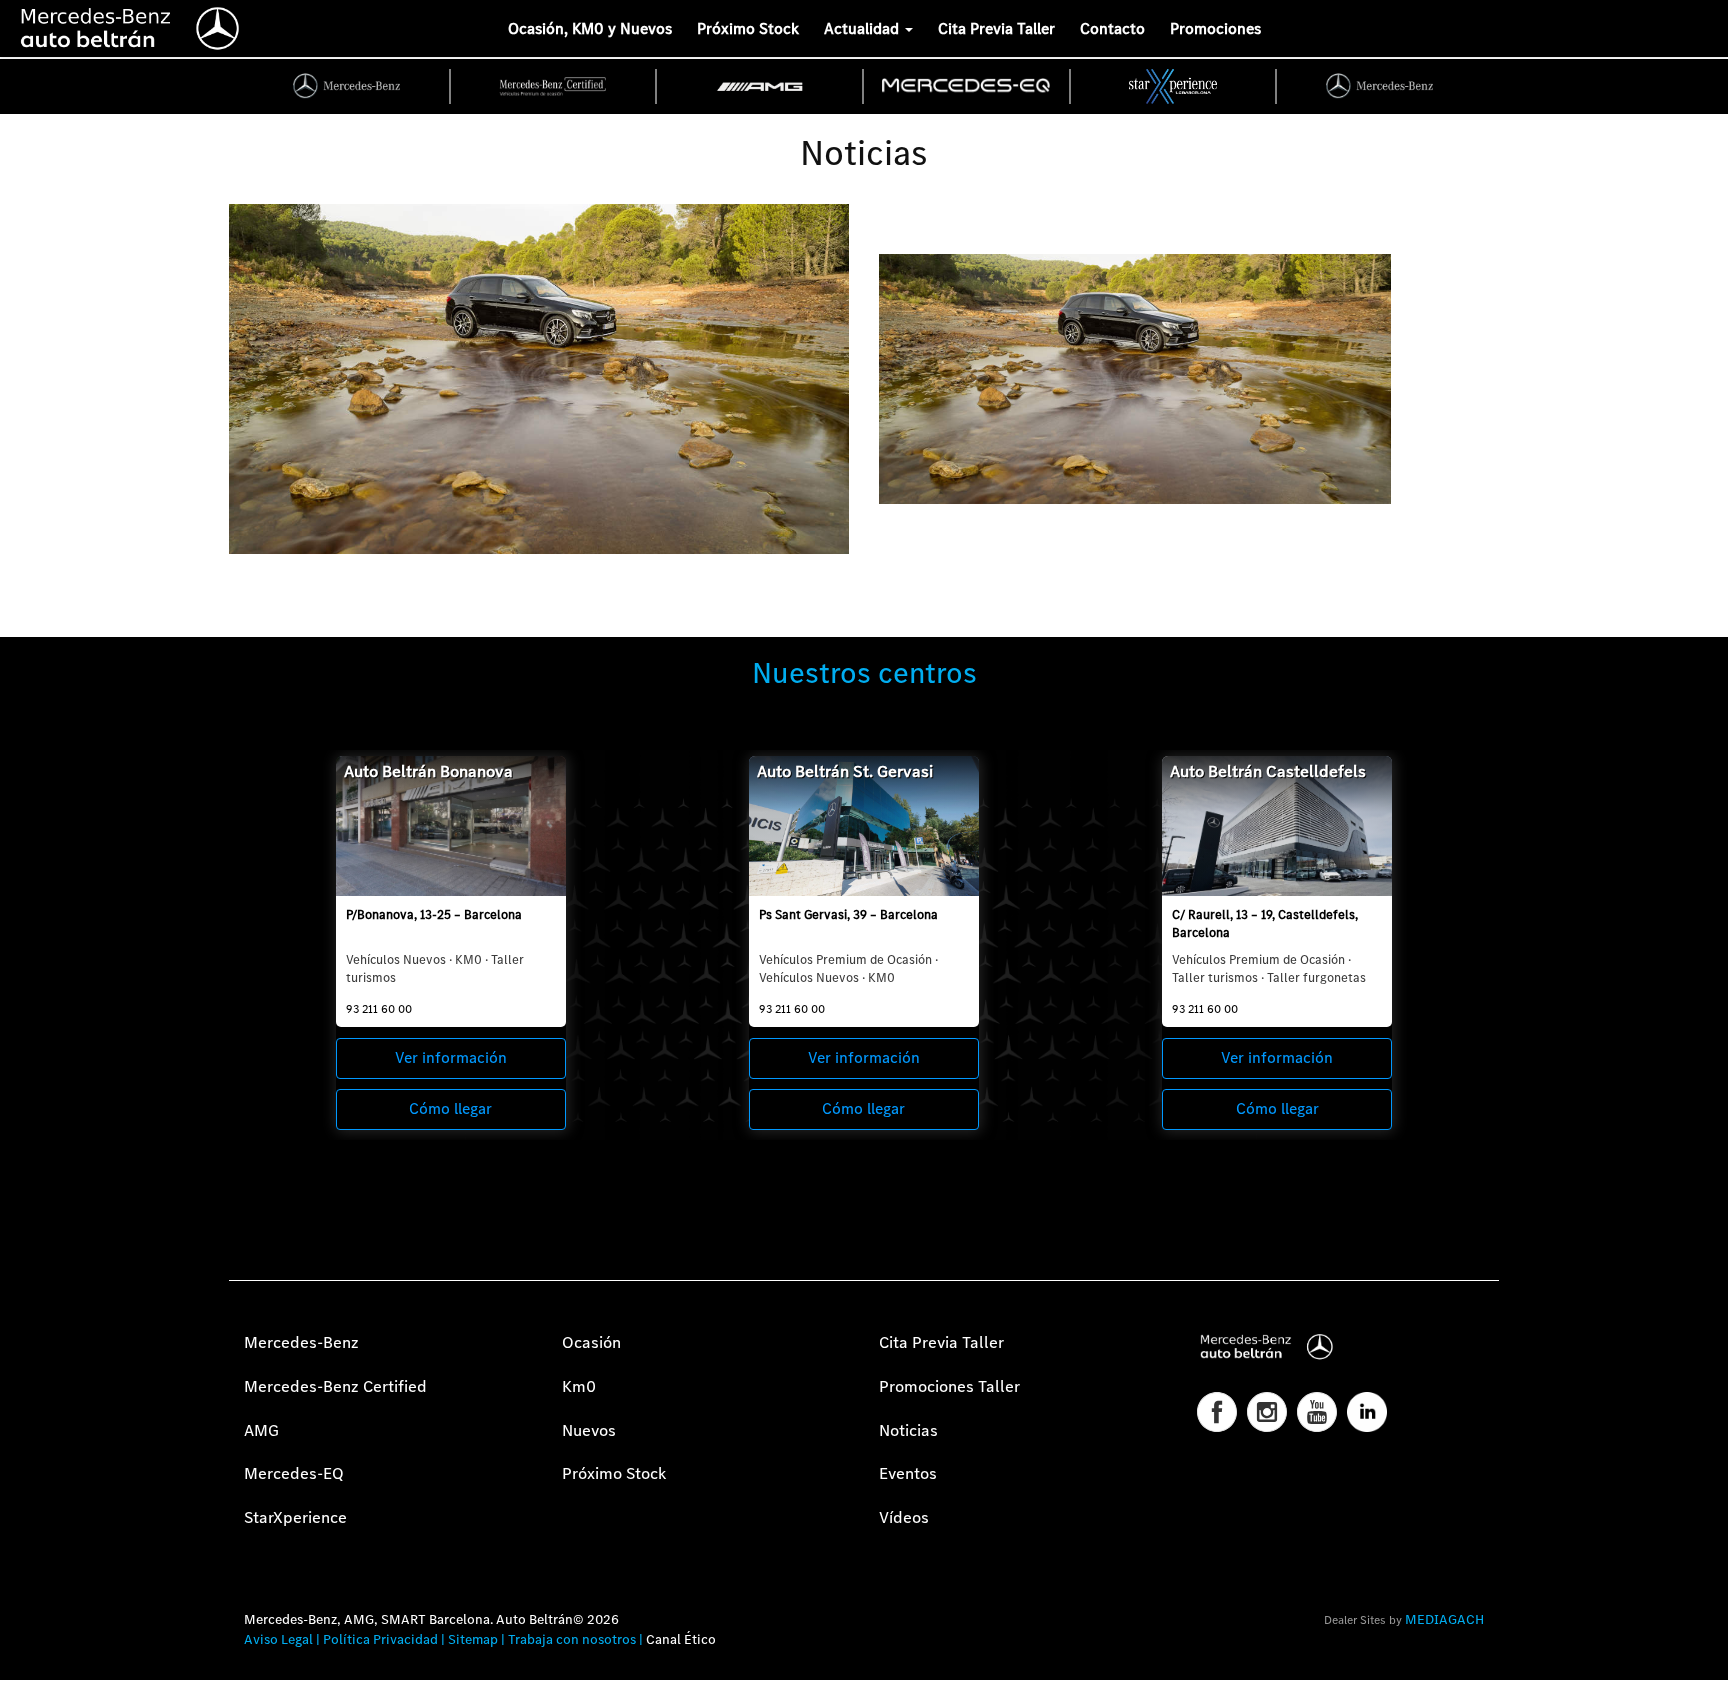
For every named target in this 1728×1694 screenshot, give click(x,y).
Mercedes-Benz (301, 1342)
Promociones (1215, 28)
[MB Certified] (554, 86)
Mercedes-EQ (294, 1473)
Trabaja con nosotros (572, 1639)
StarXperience (295, 1517)
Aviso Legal (278, 1639)
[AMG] (760, 86)
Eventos (908, 1473)
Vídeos (904, 1517)
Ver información (451, 1057)
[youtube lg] (1317, 1412)
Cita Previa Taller (996, 28)
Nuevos (589, 1430)
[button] (25, 1668)
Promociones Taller (949, 1386)
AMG (261, 1430)
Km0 (579, 1386)
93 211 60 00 (379, 1009)
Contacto (1112, 28)
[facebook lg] (1217, 1412)
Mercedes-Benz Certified (335, 1386)
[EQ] (967, 86)
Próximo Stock (748, 28)
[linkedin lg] (1367, 1412)
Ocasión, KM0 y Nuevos (590, 28)
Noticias (908, 1430)
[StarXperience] (1174, 86)
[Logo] (5, 25)
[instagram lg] (1267, 1412)
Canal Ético (681, 1639)
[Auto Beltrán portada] (130, 25)
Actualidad (863, 28)
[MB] (347, 86)
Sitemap (473, 1639)
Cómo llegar (450, 1108)
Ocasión (591, 1342)
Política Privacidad (380, 1639)
